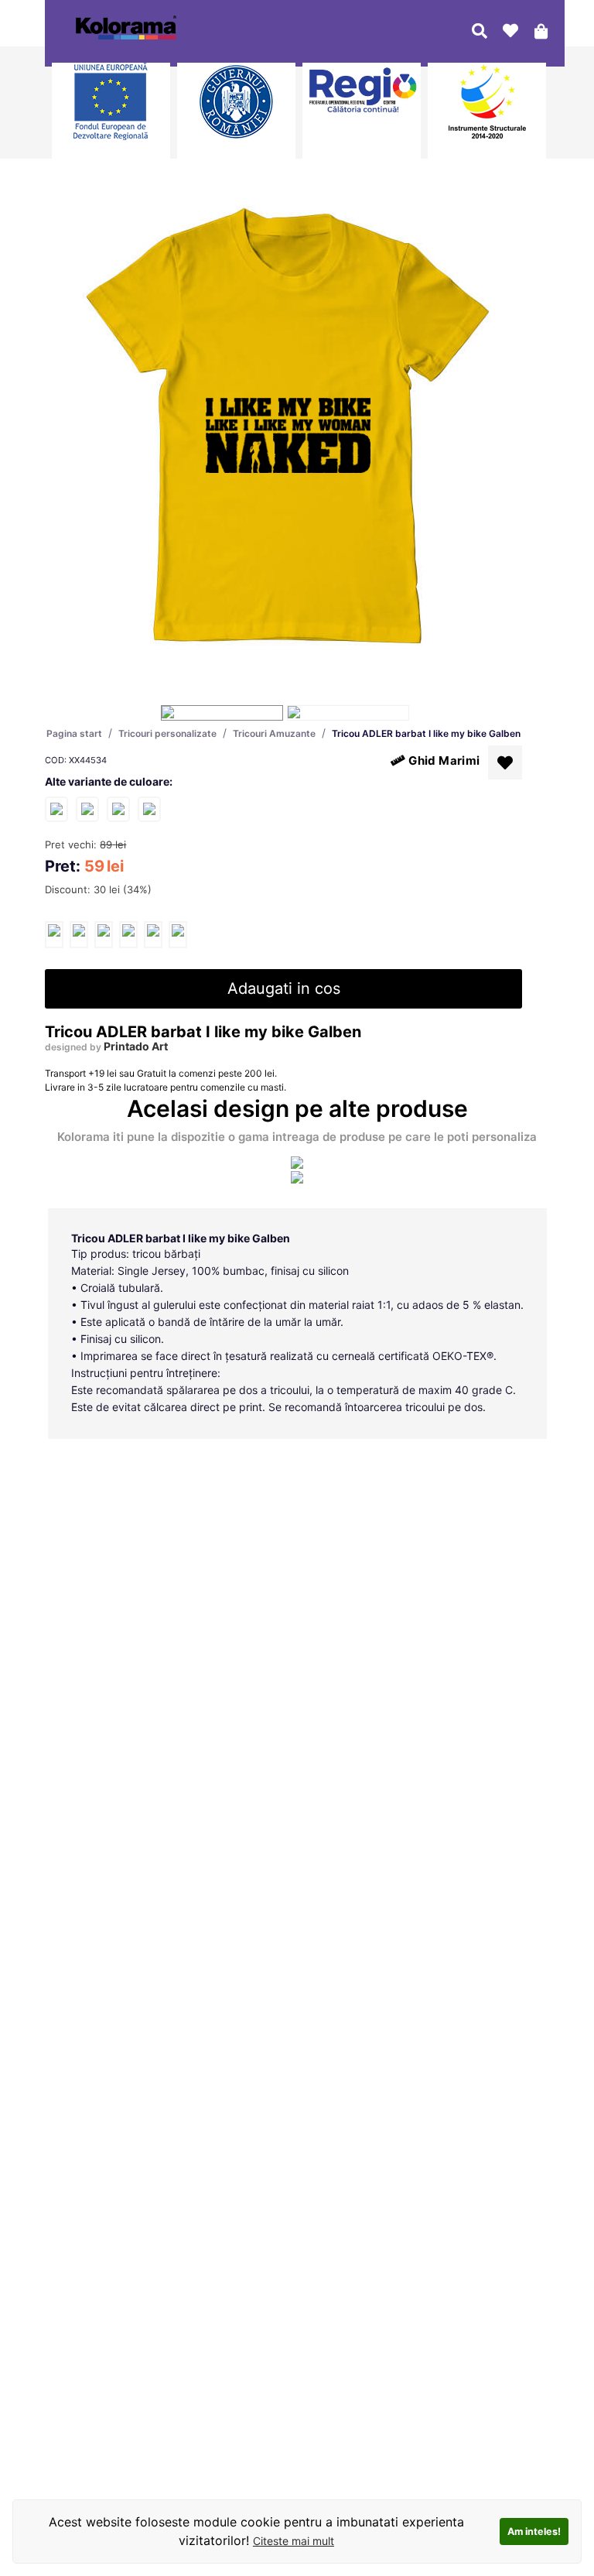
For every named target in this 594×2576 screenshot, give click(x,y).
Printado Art (136, 1046)
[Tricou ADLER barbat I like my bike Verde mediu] (149, 808)
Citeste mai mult (294, 2541)
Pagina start (74, 733)
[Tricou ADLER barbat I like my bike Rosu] (87, 808)
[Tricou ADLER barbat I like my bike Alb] (56, 808)
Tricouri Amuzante (274, 733)
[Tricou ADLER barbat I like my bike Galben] (54, 935)
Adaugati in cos (284, 988)
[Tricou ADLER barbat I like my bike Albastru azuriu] (118, 808)
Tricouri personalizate (167, 733)
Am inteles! (534, 2531)
